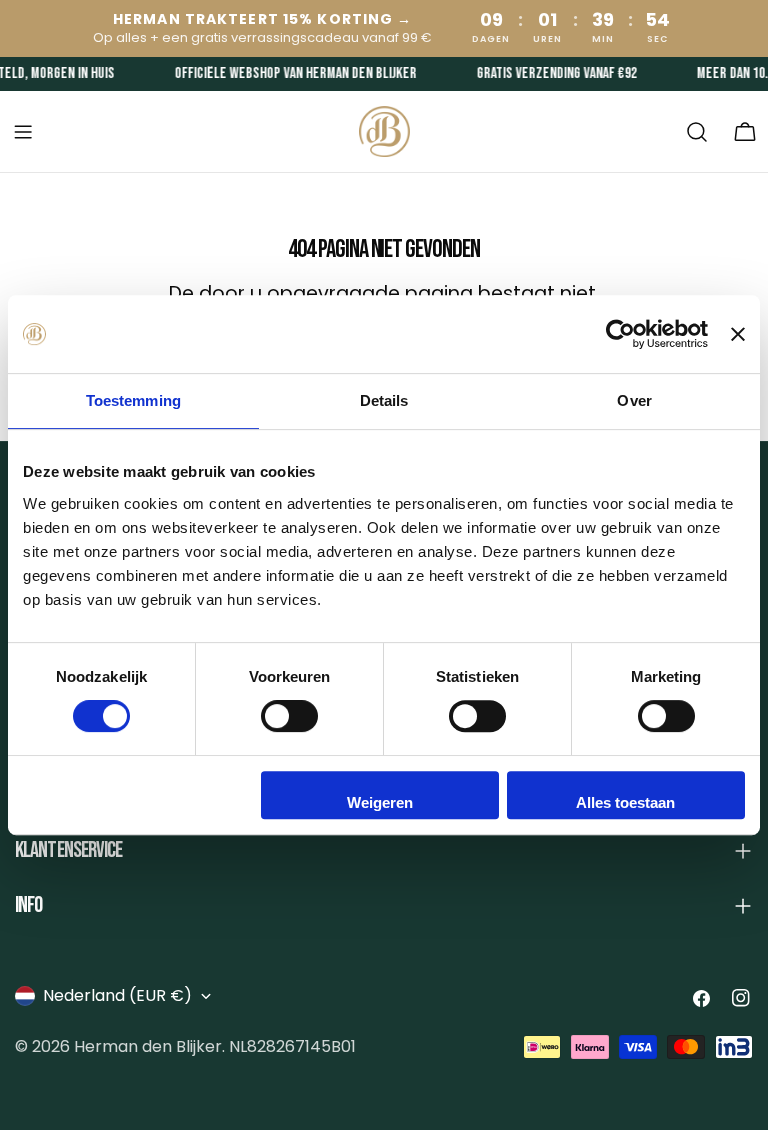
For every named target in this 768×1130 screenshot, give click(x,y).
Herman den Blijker (148, 1046)
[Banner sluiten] (738, 334)
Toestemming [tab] (133, 400)
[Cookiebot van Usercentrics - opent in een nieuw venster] (620, 334)
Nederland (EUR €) (117, 995)
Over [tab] (634, 400)
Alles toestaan (625, 802)
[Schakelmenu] (23, 132)
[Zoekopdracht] (697, 132)
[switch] (289, 716)
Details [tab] (384, 400)
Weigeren (380, 802)
